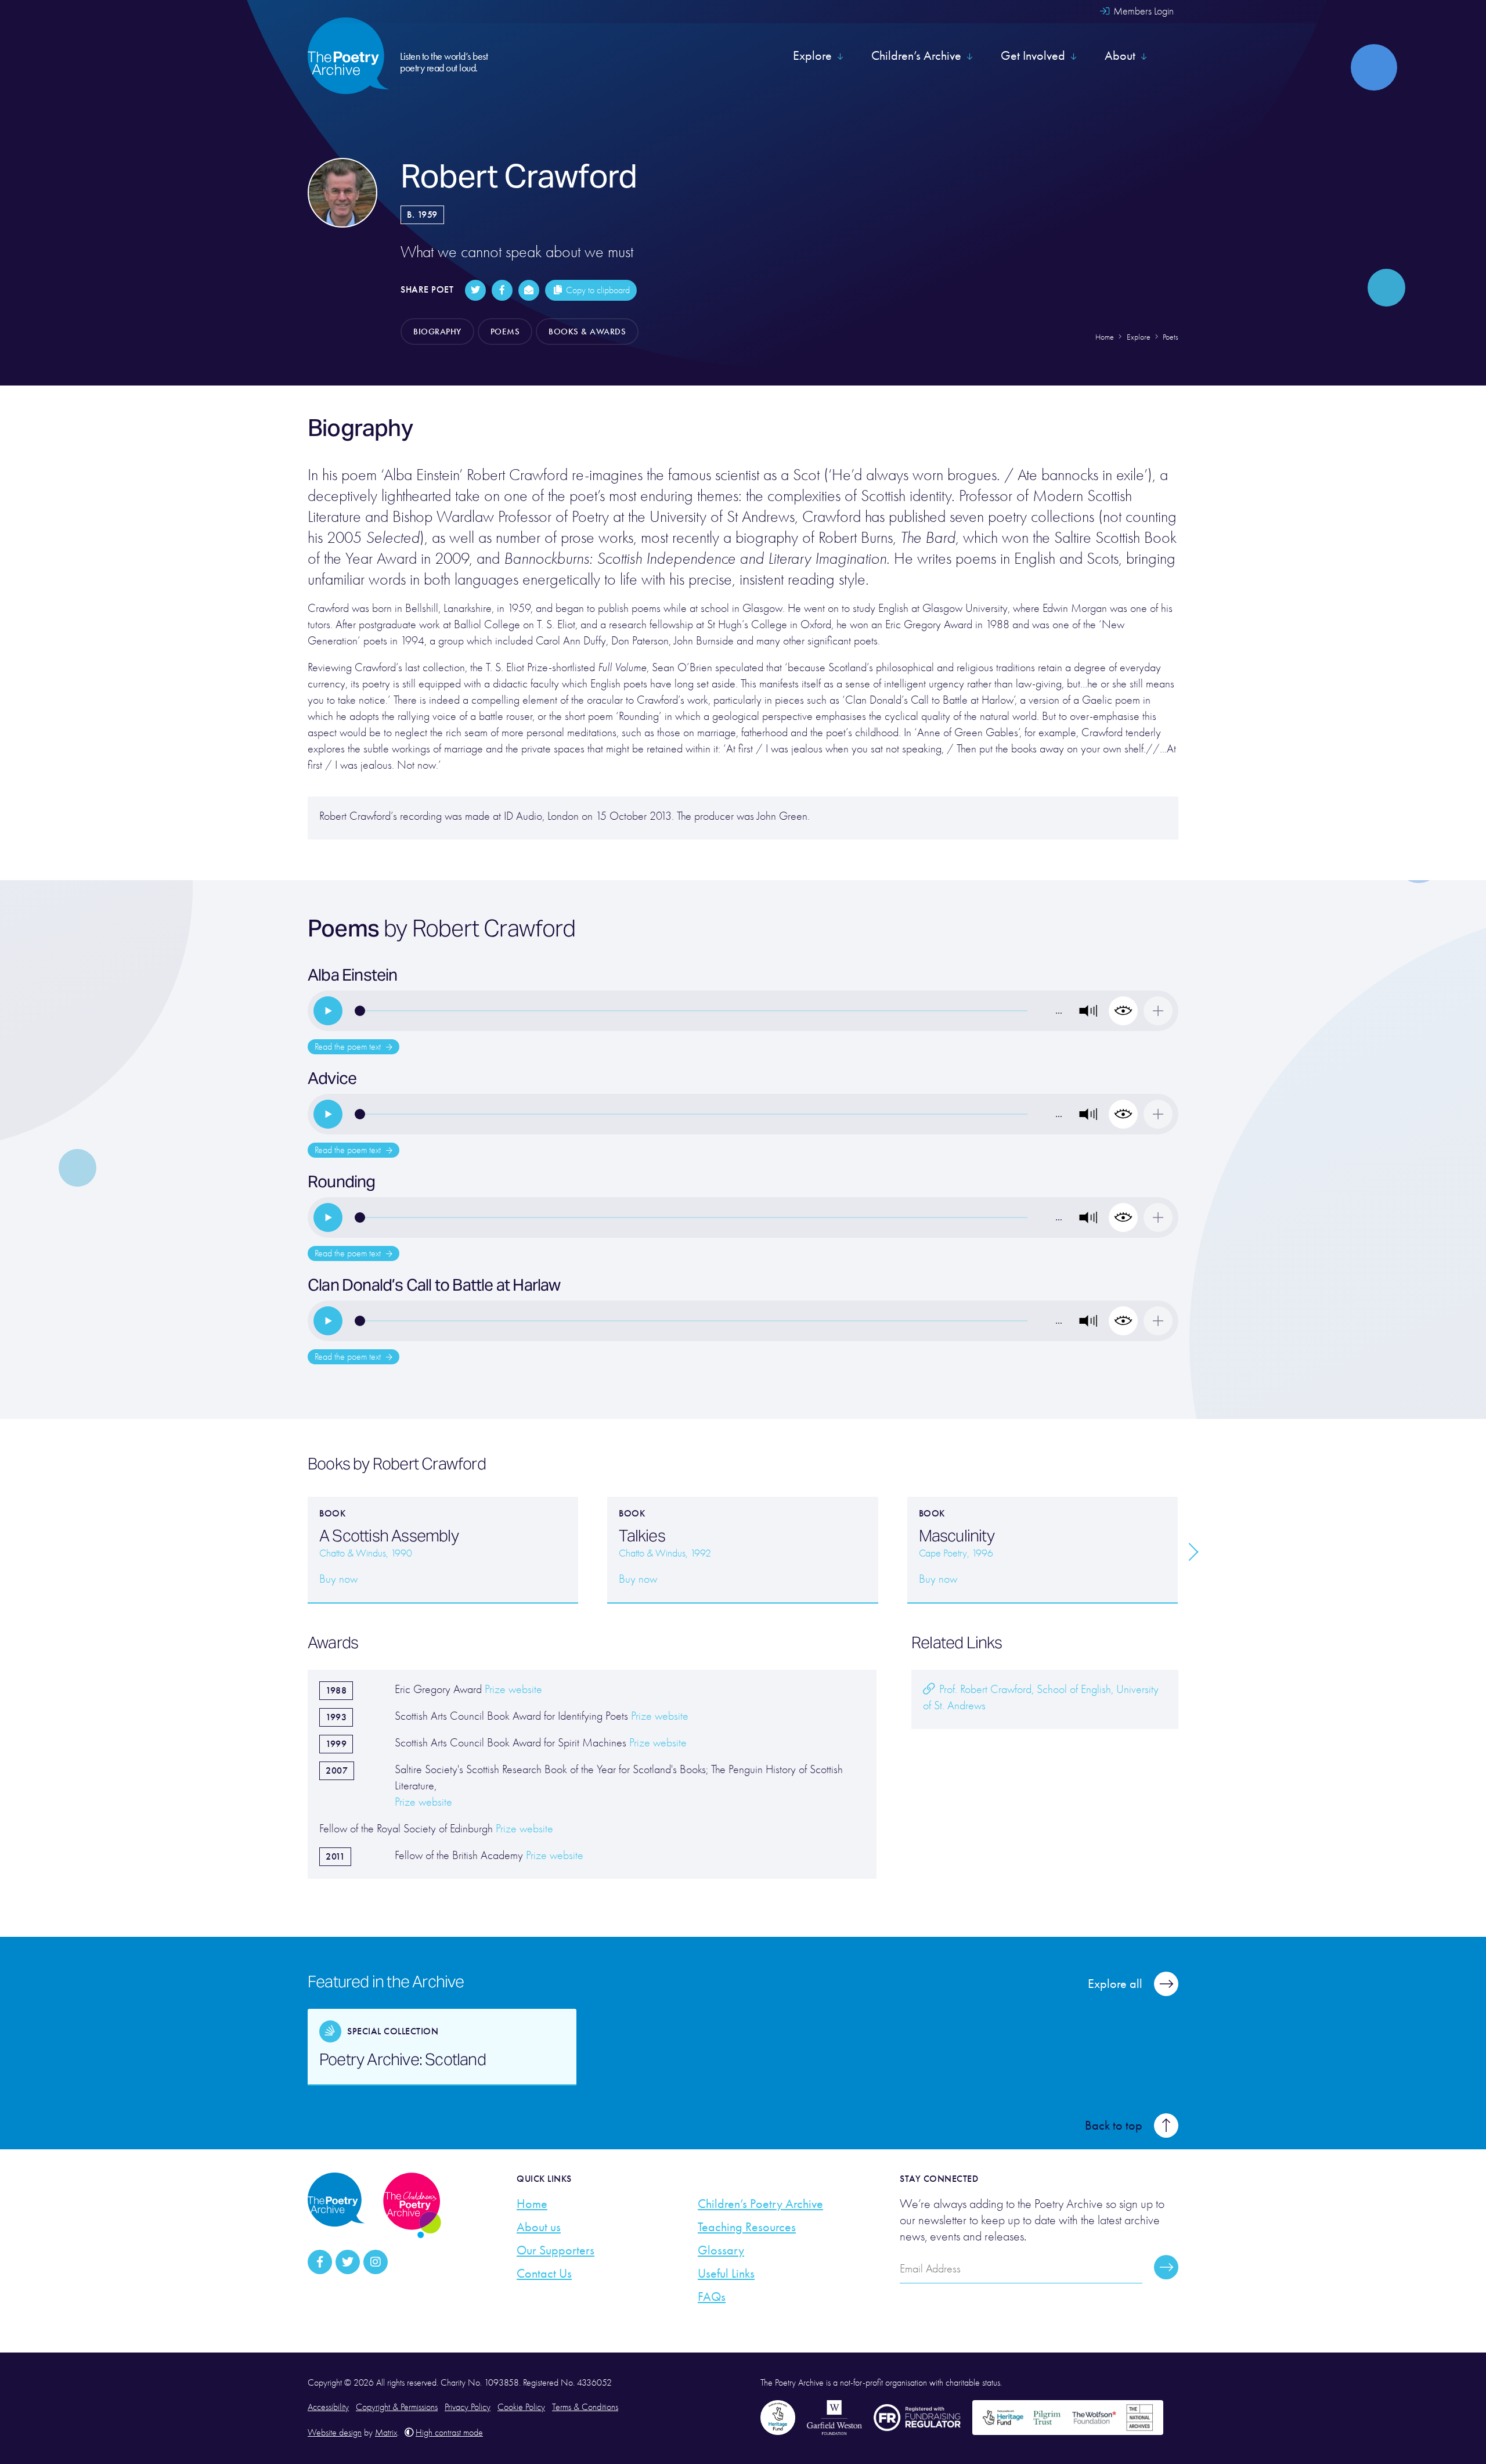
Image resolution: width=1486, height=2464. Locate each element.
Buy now (338, 1579)
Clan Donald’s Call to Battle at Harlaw (434, 1285)
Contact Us (544, 2274)
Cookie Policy (521, 2407)
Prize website (513, 1689)
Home (532, 2204)
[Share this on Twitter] (475, 290)
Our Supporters (556, 2250)
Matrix (386, 2433)
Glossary (721, 2250)
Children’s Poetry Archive (760, 2204)
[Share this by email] (529, 290)
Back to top (1114, 2126)
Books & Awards (587, 332)
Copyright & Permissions (397, 2407)
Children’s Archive (916, 56)
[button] (1088, 1011)
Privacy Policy (468, 2407)
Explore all (1115, 1984)
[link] (328, 1011)
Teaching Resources (747, 2227)
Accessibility (328, 2407)
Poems (505, 332)
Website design (335, 2433)
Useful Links (726, 2274)
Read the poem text (349, 1047)
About (1120, 56)
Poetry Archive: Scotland (403, 2059)
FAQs (712, 2297)
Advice (332, 1078)
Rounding (342, 1181)
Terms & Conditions (585, 2407)
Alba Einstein (353, 975)
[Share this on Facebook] (502, 290)
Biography (437, 332)
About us (539, 2227)
